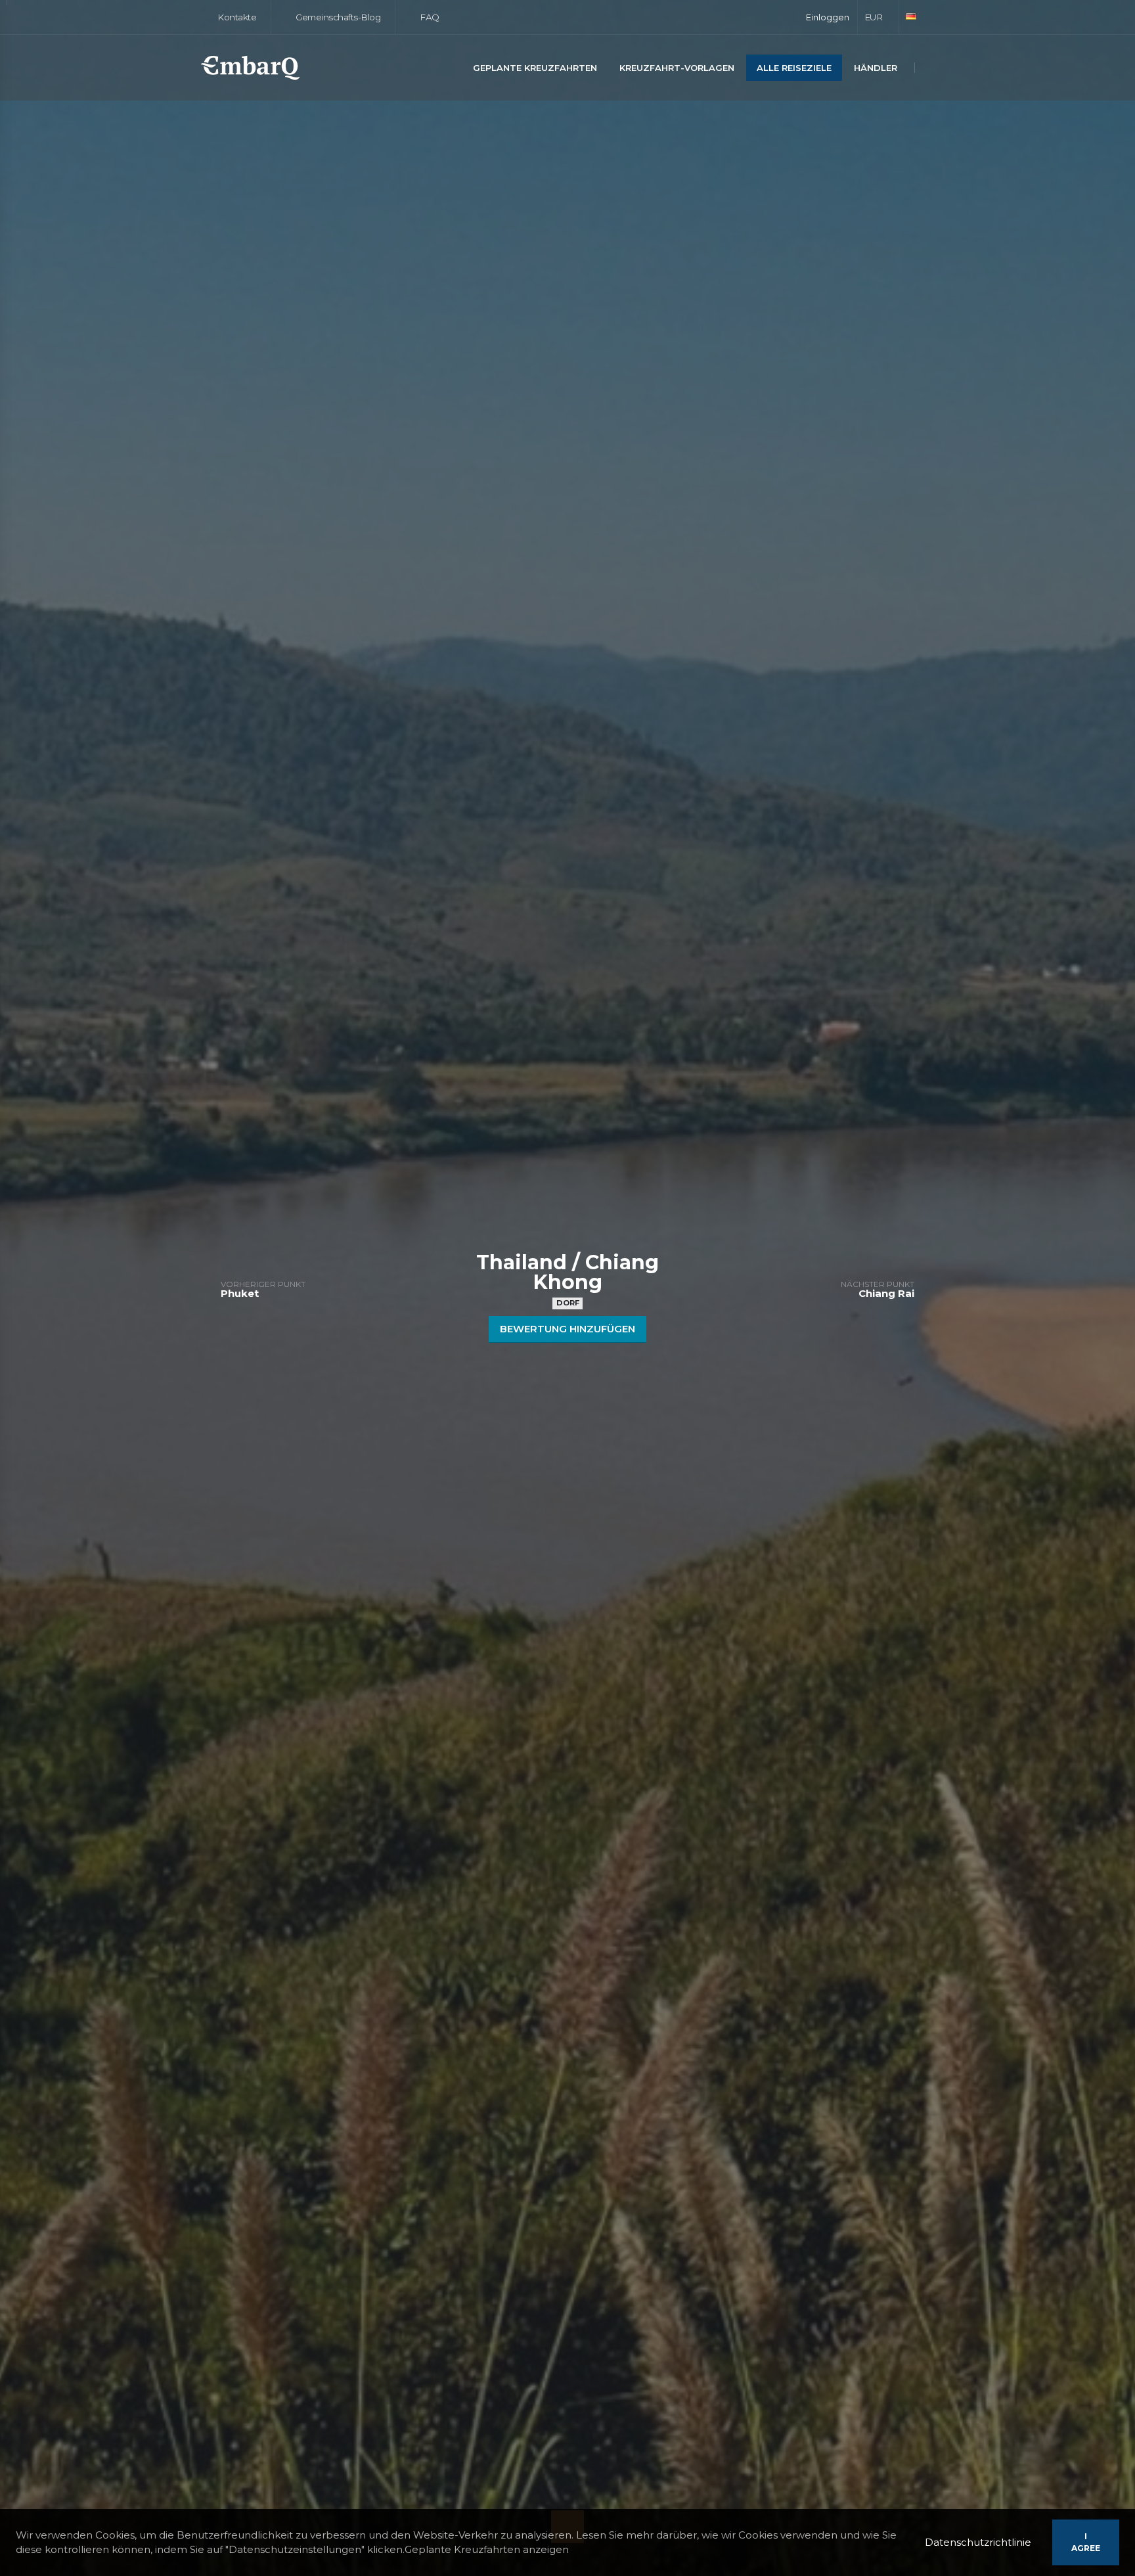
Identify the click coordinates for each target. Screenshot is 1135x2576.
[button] (879, 17)
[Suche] (931, 69)
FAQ (429, 17)
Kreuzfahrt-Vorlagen (677, 68)
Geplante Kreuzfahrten (535, 68)
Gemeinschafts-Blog (337, 17)
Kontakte (236, 17)
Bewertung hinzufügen (567, 1329)
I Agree (1086, 2542)
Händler (876, 68)
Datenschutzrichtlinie (978, 2542)
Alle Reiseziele (794, 68)
